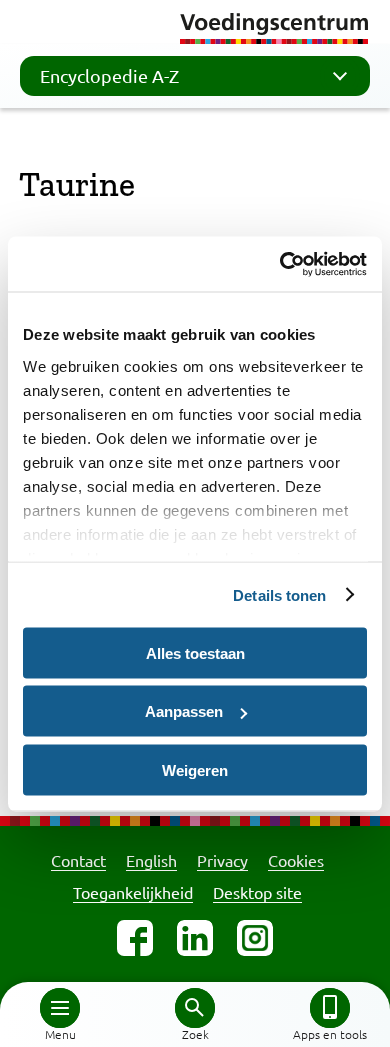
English (151, 860)
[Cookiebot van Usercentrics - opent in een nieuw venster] (280, 264)
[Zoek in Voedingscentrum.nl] (195, 1008)
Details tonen (279, 594)
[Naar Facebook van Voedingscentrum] (135, 938)
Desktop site (257, 892)
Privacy (222, 860)
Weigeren (195, 769)
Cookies (296, 860)
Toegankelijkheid (133, 892)
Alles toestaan (195, 652)
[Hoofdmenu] (60, 1008)
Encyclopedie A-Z (109, 75)
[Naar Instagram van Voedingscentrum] (255, 938)
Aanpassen (184, 711)
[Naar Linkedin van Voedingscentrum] (195, 938)
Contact (78, 860)
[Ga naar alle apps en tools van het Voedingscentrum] (330, 1008)
